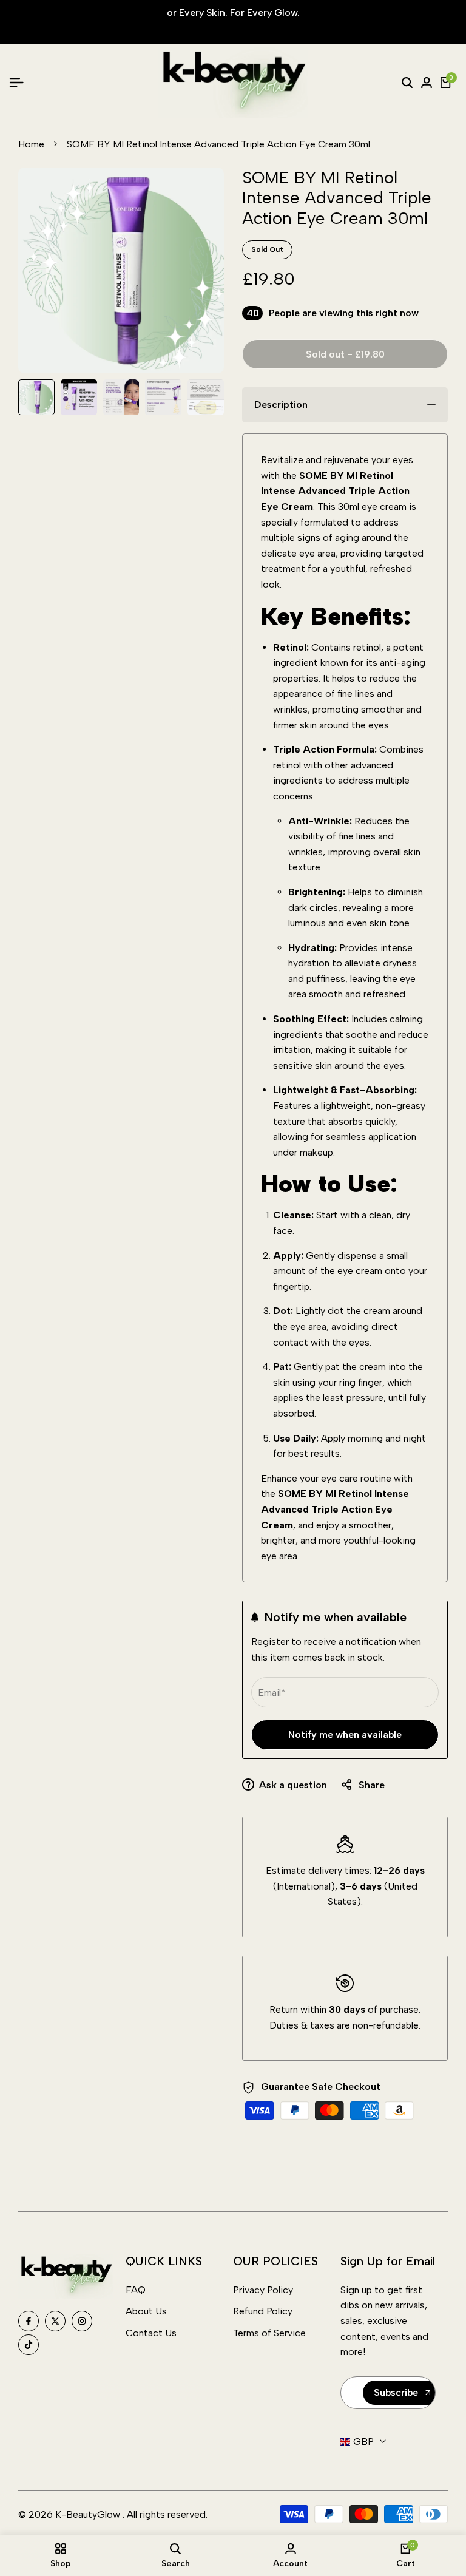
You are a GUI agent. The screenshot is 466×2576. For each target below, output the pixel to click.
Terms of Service (269, 2333)
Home (31, 144)
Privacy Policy (263, 2290)
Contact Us (151, 2333)
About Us (146, 2311)
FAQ (136, 2290)
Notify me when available (345, 1734)
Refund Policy (263, 2311)
